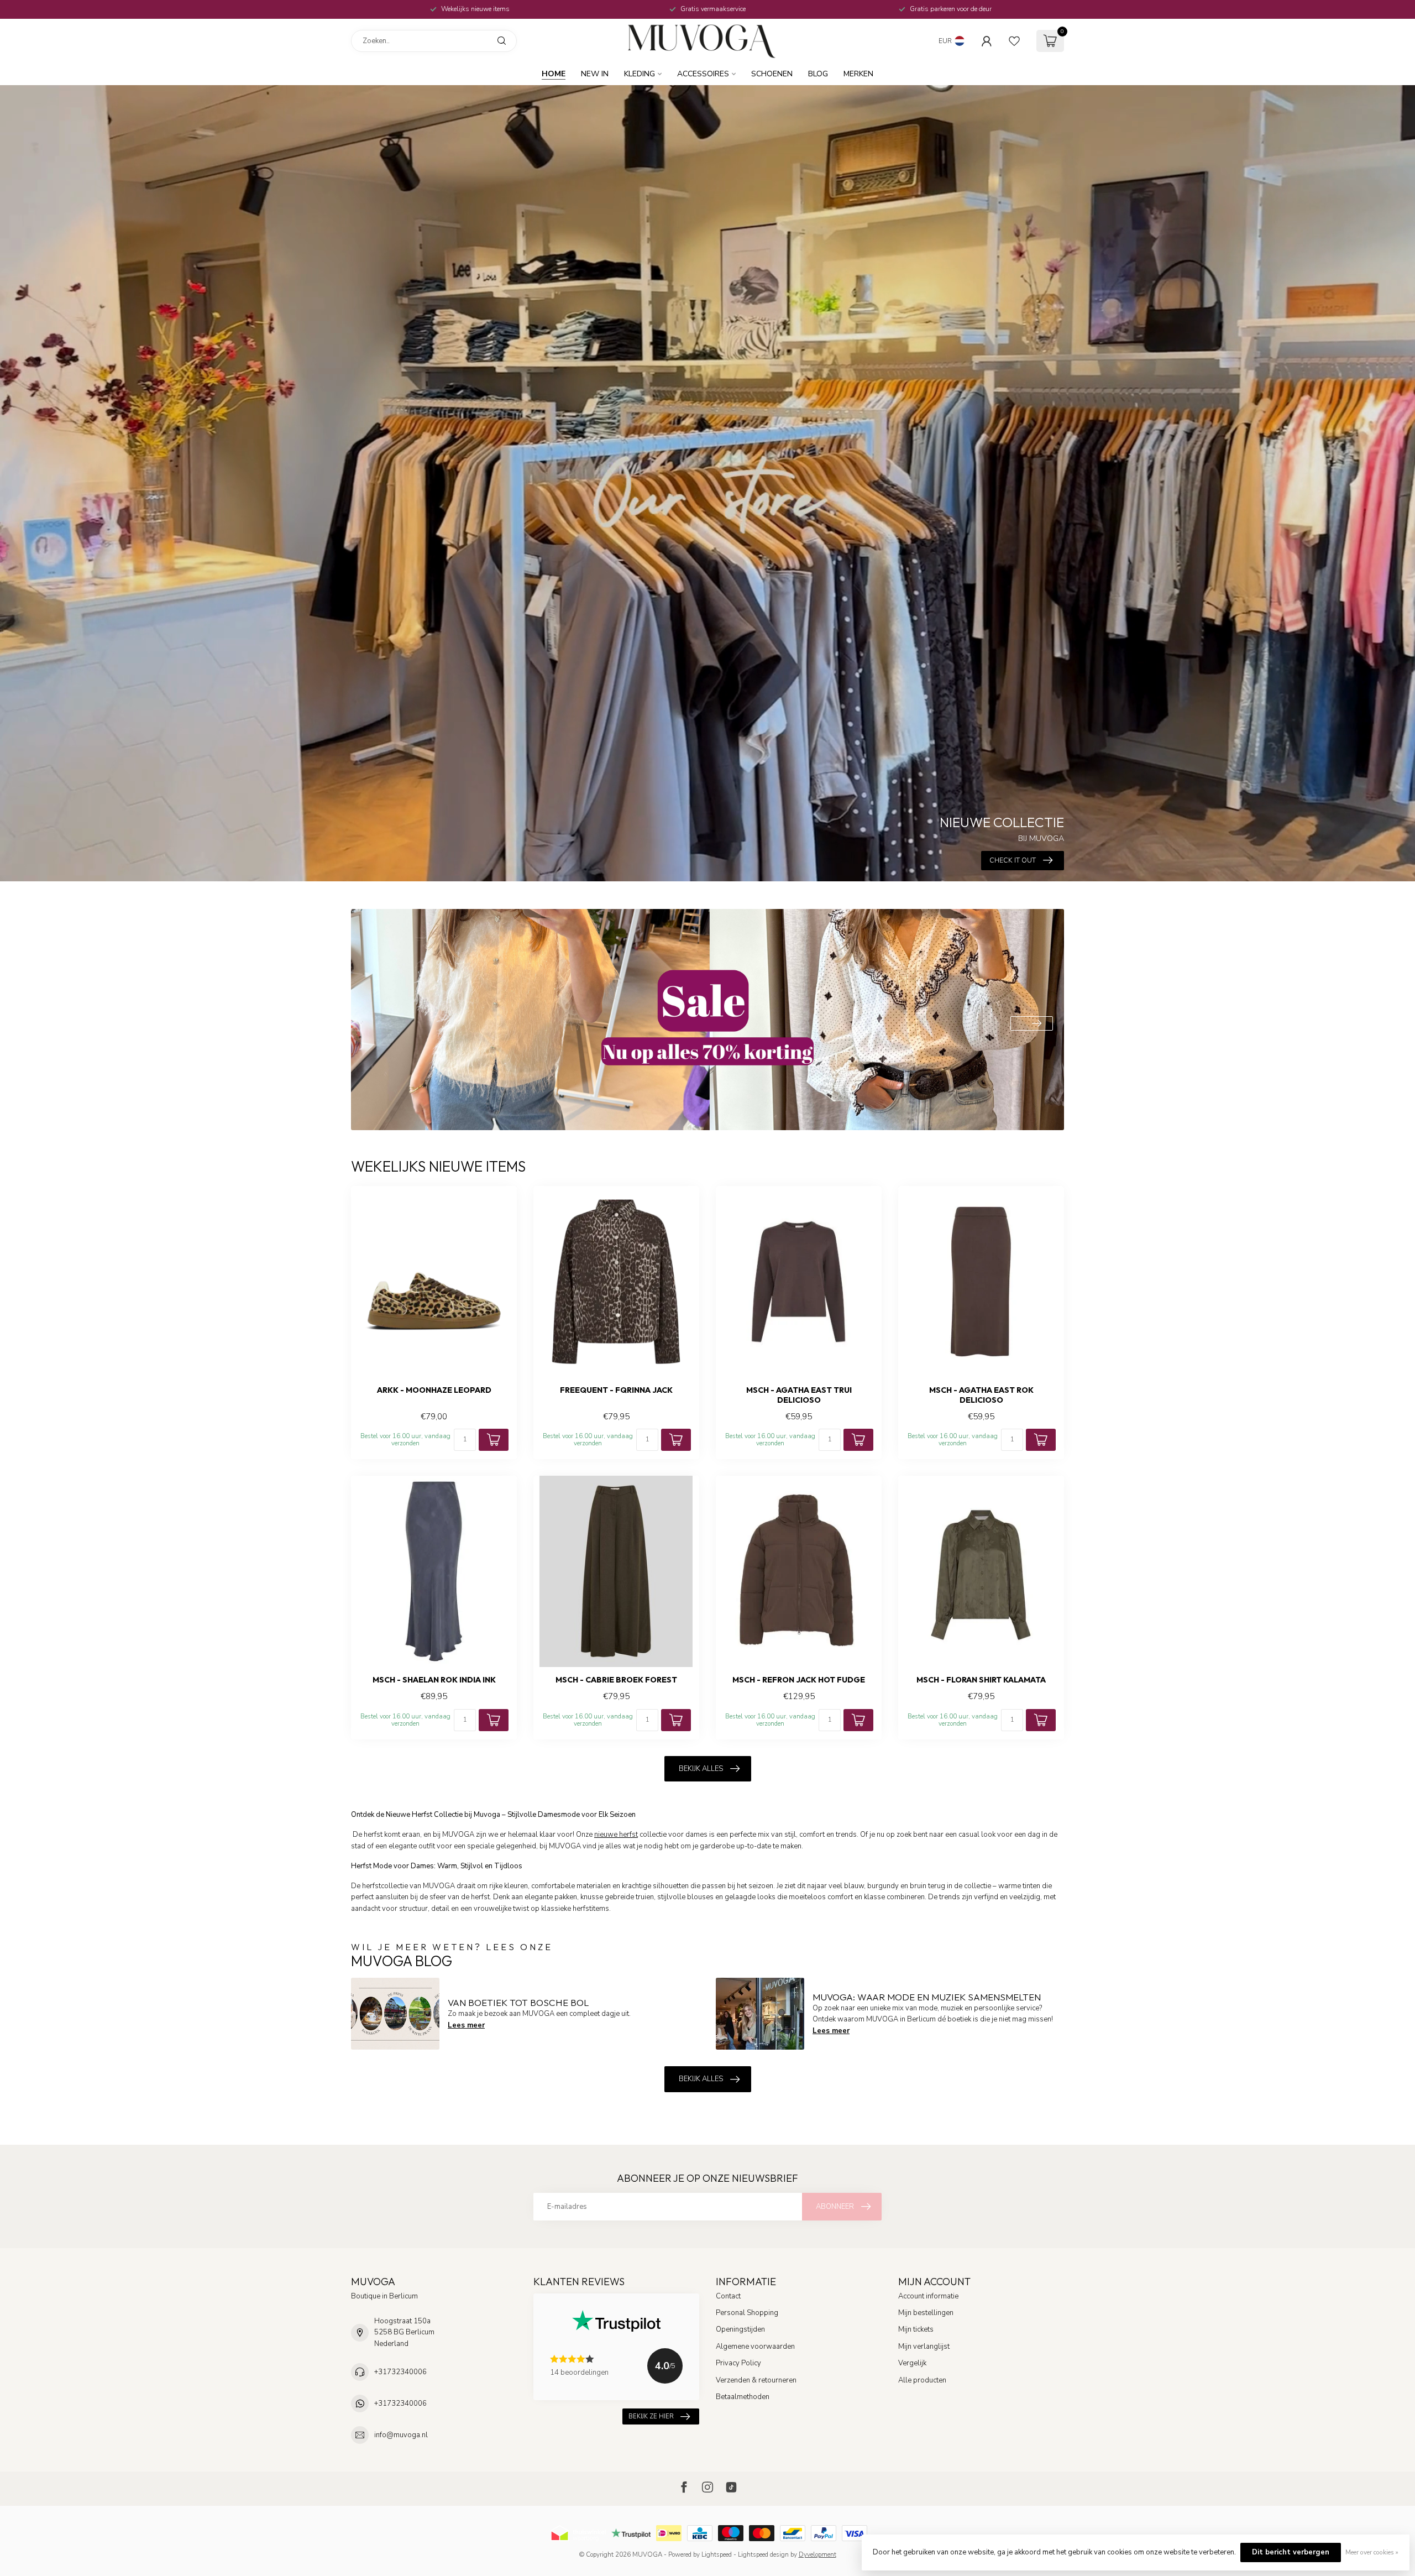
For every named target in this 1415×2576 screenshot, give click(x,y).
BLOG (818, 74)
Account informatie (928, 2296)
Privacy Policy (738, 2363)
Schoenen (772, 74)
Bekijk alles (701, 1769)
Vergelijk (912, 2363)
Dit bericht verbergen (1291, 2552)
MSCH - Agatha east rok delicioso (981, 1395)
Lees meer (466, 2025)
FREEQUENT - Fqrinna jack (616, 1390)
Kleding (640, 74)
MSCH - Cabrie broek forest (616, 1680)
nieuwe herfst (616, 1835)
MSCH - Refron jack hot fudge (799, 1680)
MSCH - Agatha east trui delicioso (799, 1395)
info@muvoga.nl (401, 2435)
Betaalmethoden (743, 2397)
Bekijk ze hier (651, 2416)
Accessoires (703, 74)
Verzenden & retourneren (756, 2380)
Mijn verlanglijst (924, 2347)
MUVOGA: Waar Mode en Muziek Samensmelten (927, 1997)
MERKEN (858, 74)
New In (595, 74)
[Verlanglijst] (1014, 41)
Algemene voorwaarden (755, 2347)
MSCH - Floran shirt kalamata (981, 1680)
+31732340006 (400, 2372)
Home (554, 74)
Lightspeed (717, 2554)
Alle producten (922, 2380)
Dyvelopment (817, 2554)
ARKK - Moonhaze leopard (434, 1390)
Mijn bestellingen (926, 2313)
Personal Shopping (747, 2313)
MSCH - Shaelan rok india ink (434, 1680)
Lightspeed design (763, 2554)
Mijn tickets (916, 2329)
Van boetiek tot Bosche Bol (518, 2002)
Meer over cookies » (1372, 2552)
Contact (728, 2296)
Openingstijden (740, 2329)
